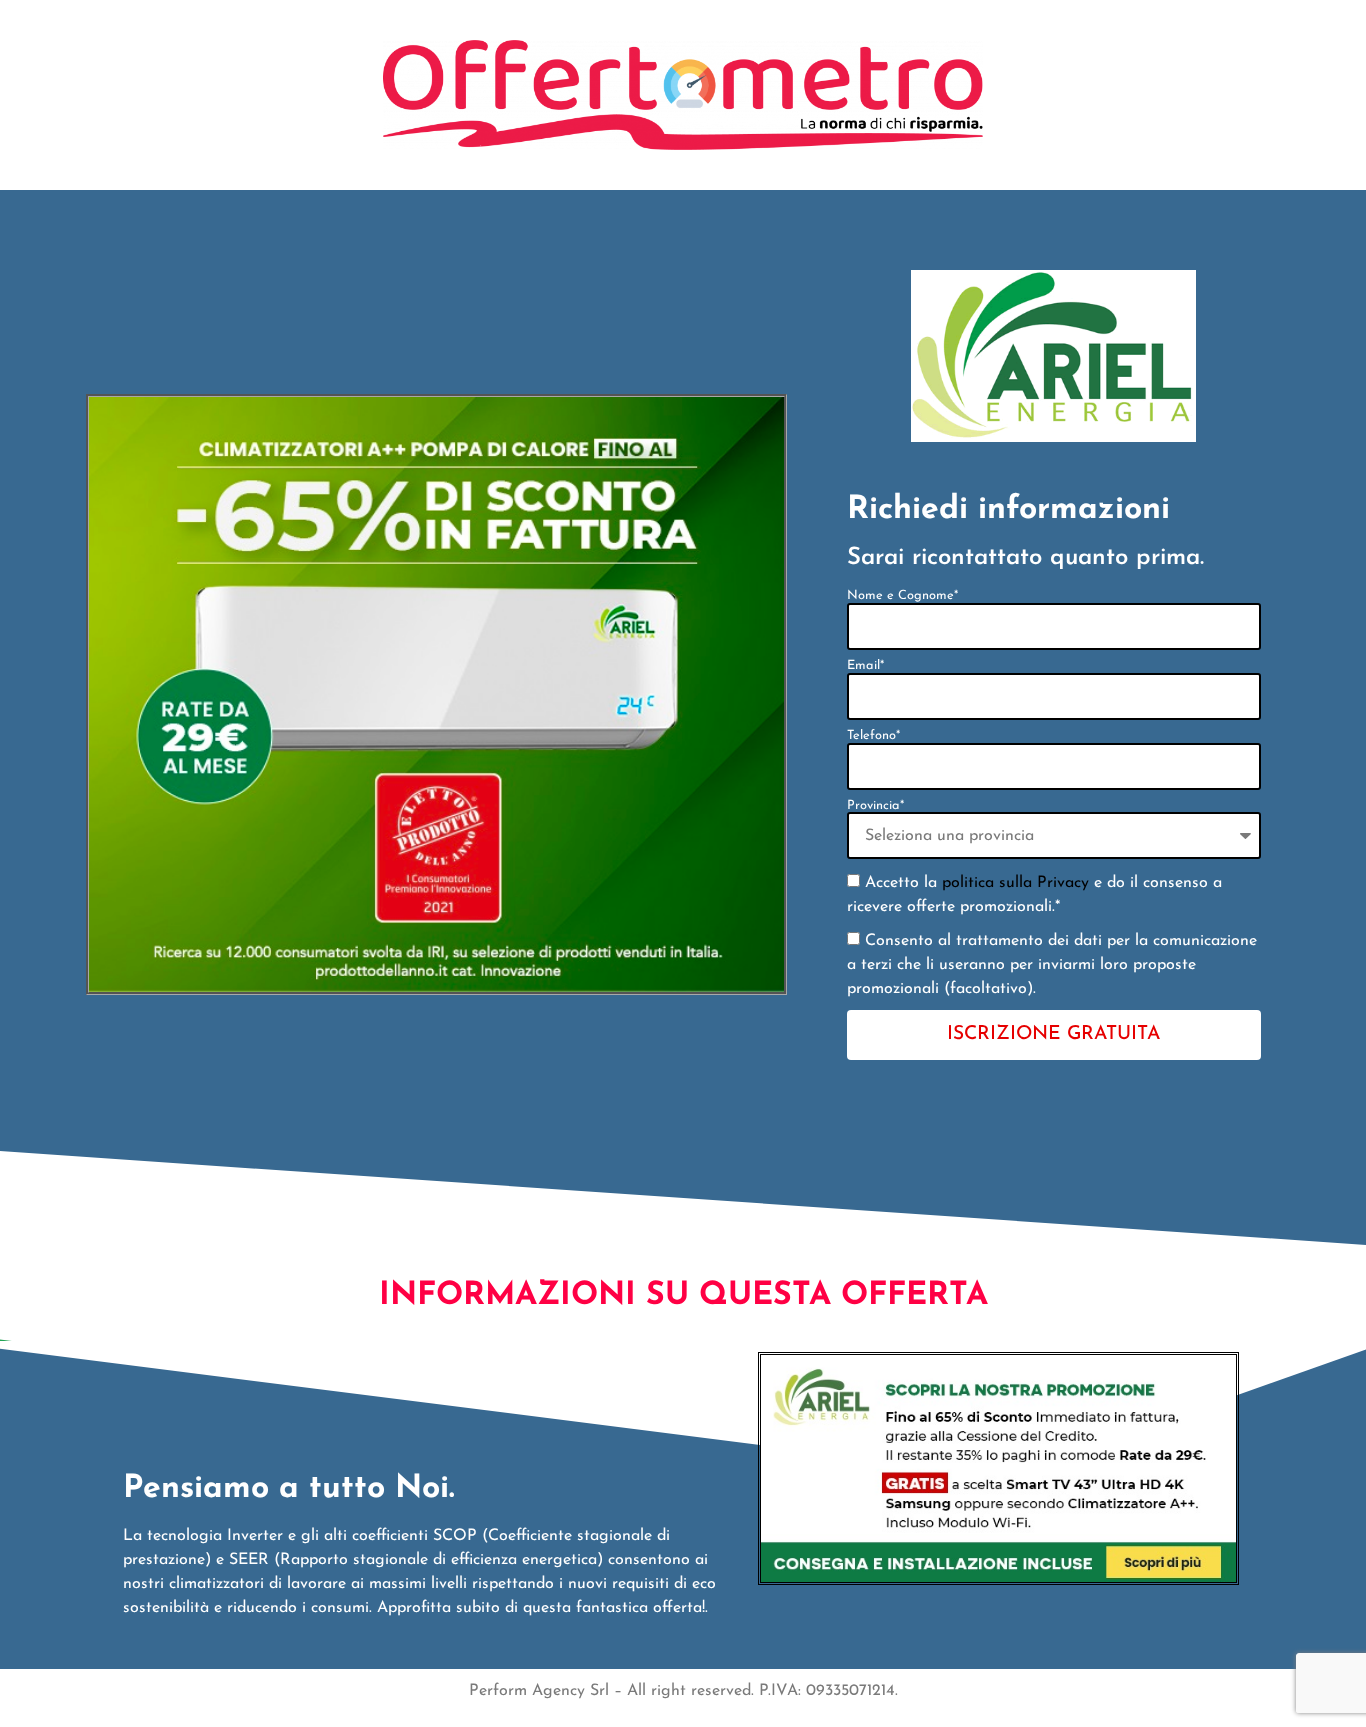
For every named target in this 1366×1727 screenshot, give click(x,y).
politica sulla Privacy (1015, 883)
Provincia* (875, 806)
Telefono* (873, 736)
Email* (865, 666)
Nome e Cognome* (902, 596)
